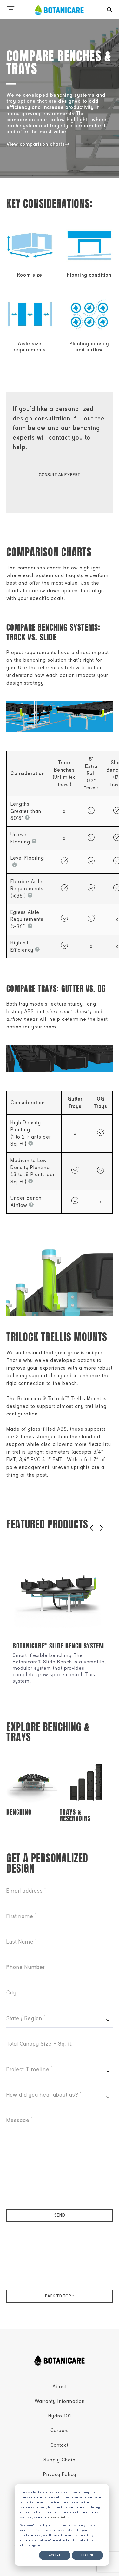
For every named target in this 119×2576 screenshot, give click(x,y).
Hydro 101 (60, 2416)
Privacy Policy (60, 2474)
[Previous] (92, 1528)
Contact (60, 2445)
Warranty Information (60, 2401)
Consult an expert (60, 475)
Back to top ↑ (60, 2296)
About (60, 2387)
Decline (87, 2555)
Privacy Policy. (59, 2517)
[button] (11, 6)
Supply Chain (60, 2460)
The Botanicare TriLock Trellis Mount (54, 1399)
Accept (55, 2555)
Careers (60, 2431)
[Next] (101, 1528)
